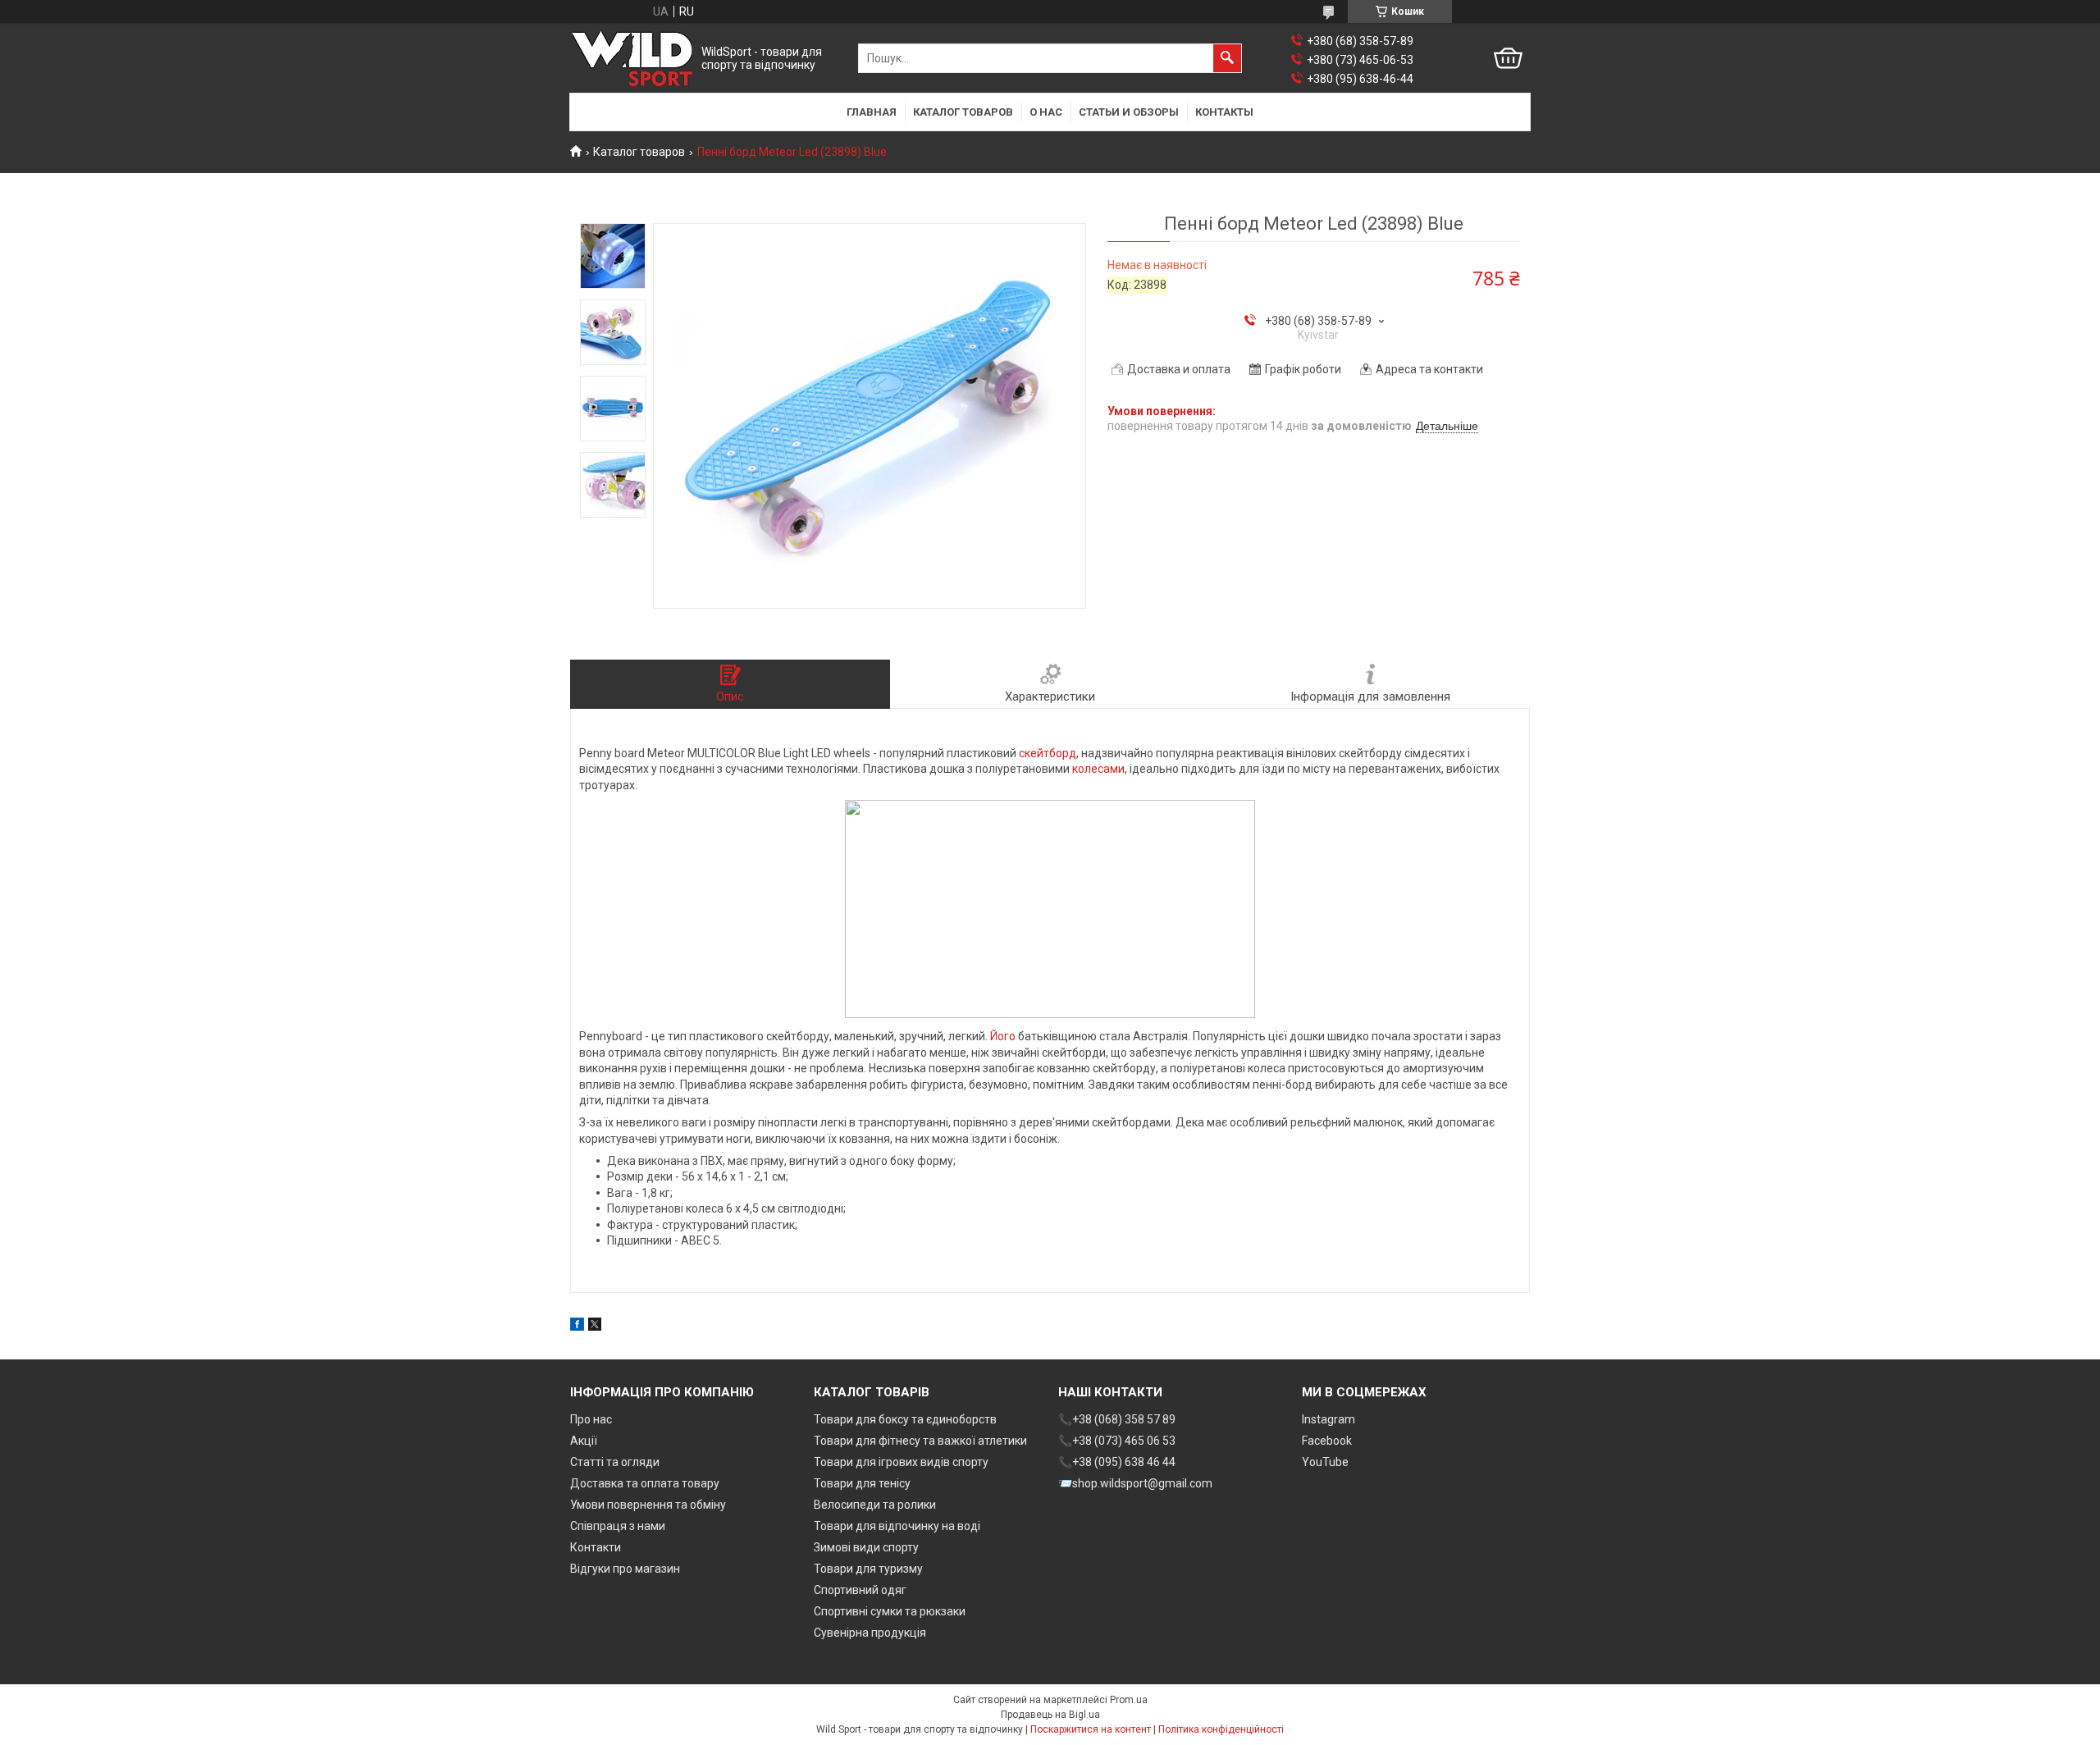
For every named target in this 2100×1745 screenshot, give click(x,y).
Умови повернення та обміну (648, 1505)
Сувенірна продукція (870, 1633)
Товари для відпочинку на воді (897, 1526)
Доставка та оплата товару (645, 1483)
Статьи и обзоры (1129, 112)
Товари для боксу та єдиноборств (905, 1419)
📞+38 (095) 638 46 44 (1117, 1462)
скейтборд (1048, 753)
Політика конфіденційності (1221, 1729)
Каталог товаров (963, 112)
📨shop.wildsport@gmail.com (1135, 1483)
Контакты (1224, 112)
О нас (1046, 112)
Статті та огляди (615, 1462)
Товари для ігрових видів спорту (901, 1462)
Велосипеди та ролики (875, 1505)
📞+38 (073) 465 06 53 (1117, 1441)
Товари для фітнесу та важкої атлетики (920, 1441)
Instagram (1328, 1419)
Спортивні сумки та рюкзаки (890, 1611)
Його (1003, 1036)
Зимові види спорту (866, 1547)
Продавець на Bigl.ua (1050, 1715)
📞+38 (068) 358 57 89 (1117, 1419)
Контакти (596, 1547)
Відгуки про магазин (625, 1569)
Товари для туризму (868, 1569)
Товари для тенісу (862, 1483)
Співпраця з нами (618, 1526)
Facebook (1327, 1441)
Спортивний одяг (860, 1590)
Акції (584, 1441)
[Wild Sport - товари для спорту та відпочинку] (632, 59)
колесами (1098, 769)
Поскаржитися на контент (1091, 1729)
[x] (595, 1327)
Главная (872, 112)
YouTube (1325, 1462)
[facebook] (577, 1327)
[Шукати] (1227, 58)
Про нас (591, 1419)
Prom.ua (1129, 1700)
